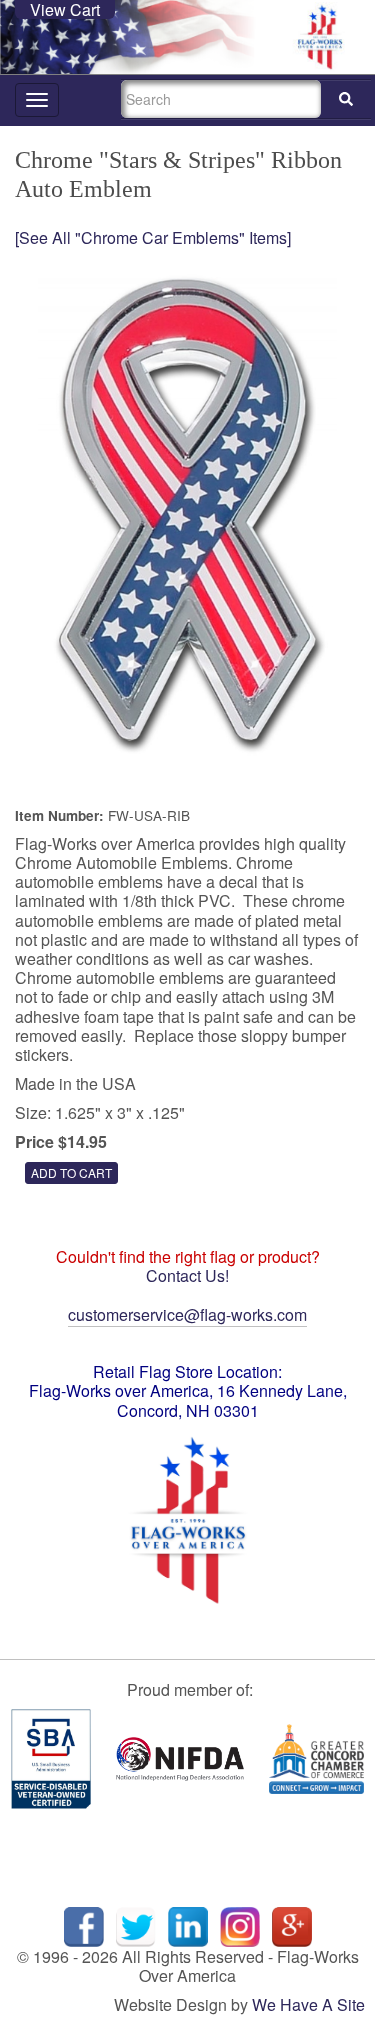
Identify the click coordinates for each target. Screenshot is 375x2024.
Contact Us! (187, 1275)
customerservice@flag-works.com (187, 1314)
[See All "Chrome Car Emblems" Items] (153, 237)
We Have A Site (308, 2004)
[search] (346, 99)
